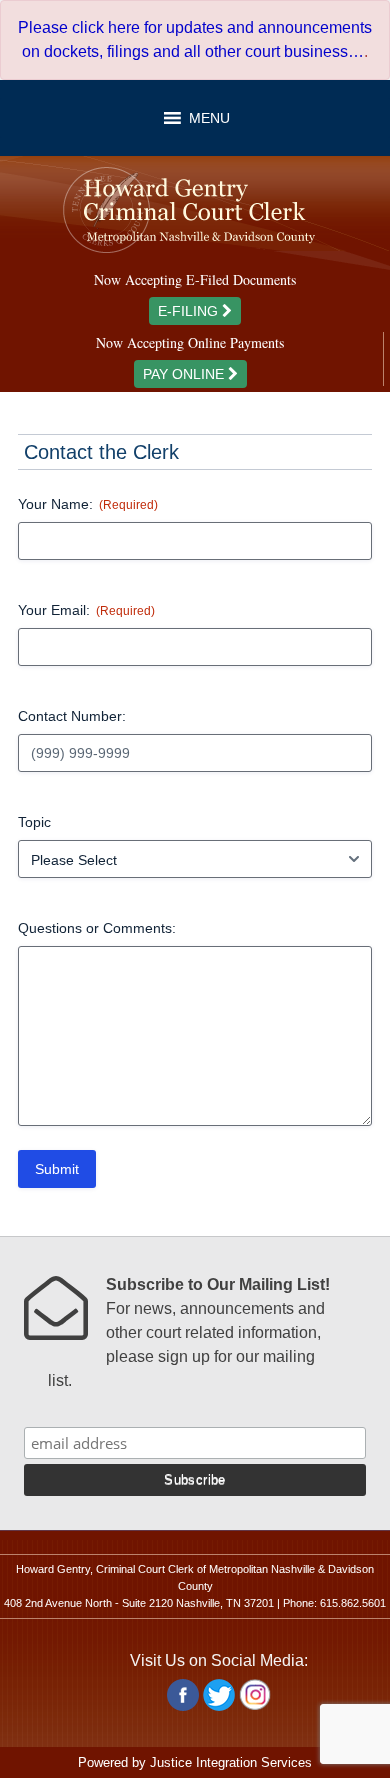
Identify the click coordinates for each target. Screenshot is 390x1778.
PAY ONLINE (185, 374)
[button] (209, 118)
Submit (57, 1169)
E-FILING (190, 311)
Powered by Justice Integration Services (195, 1762)
